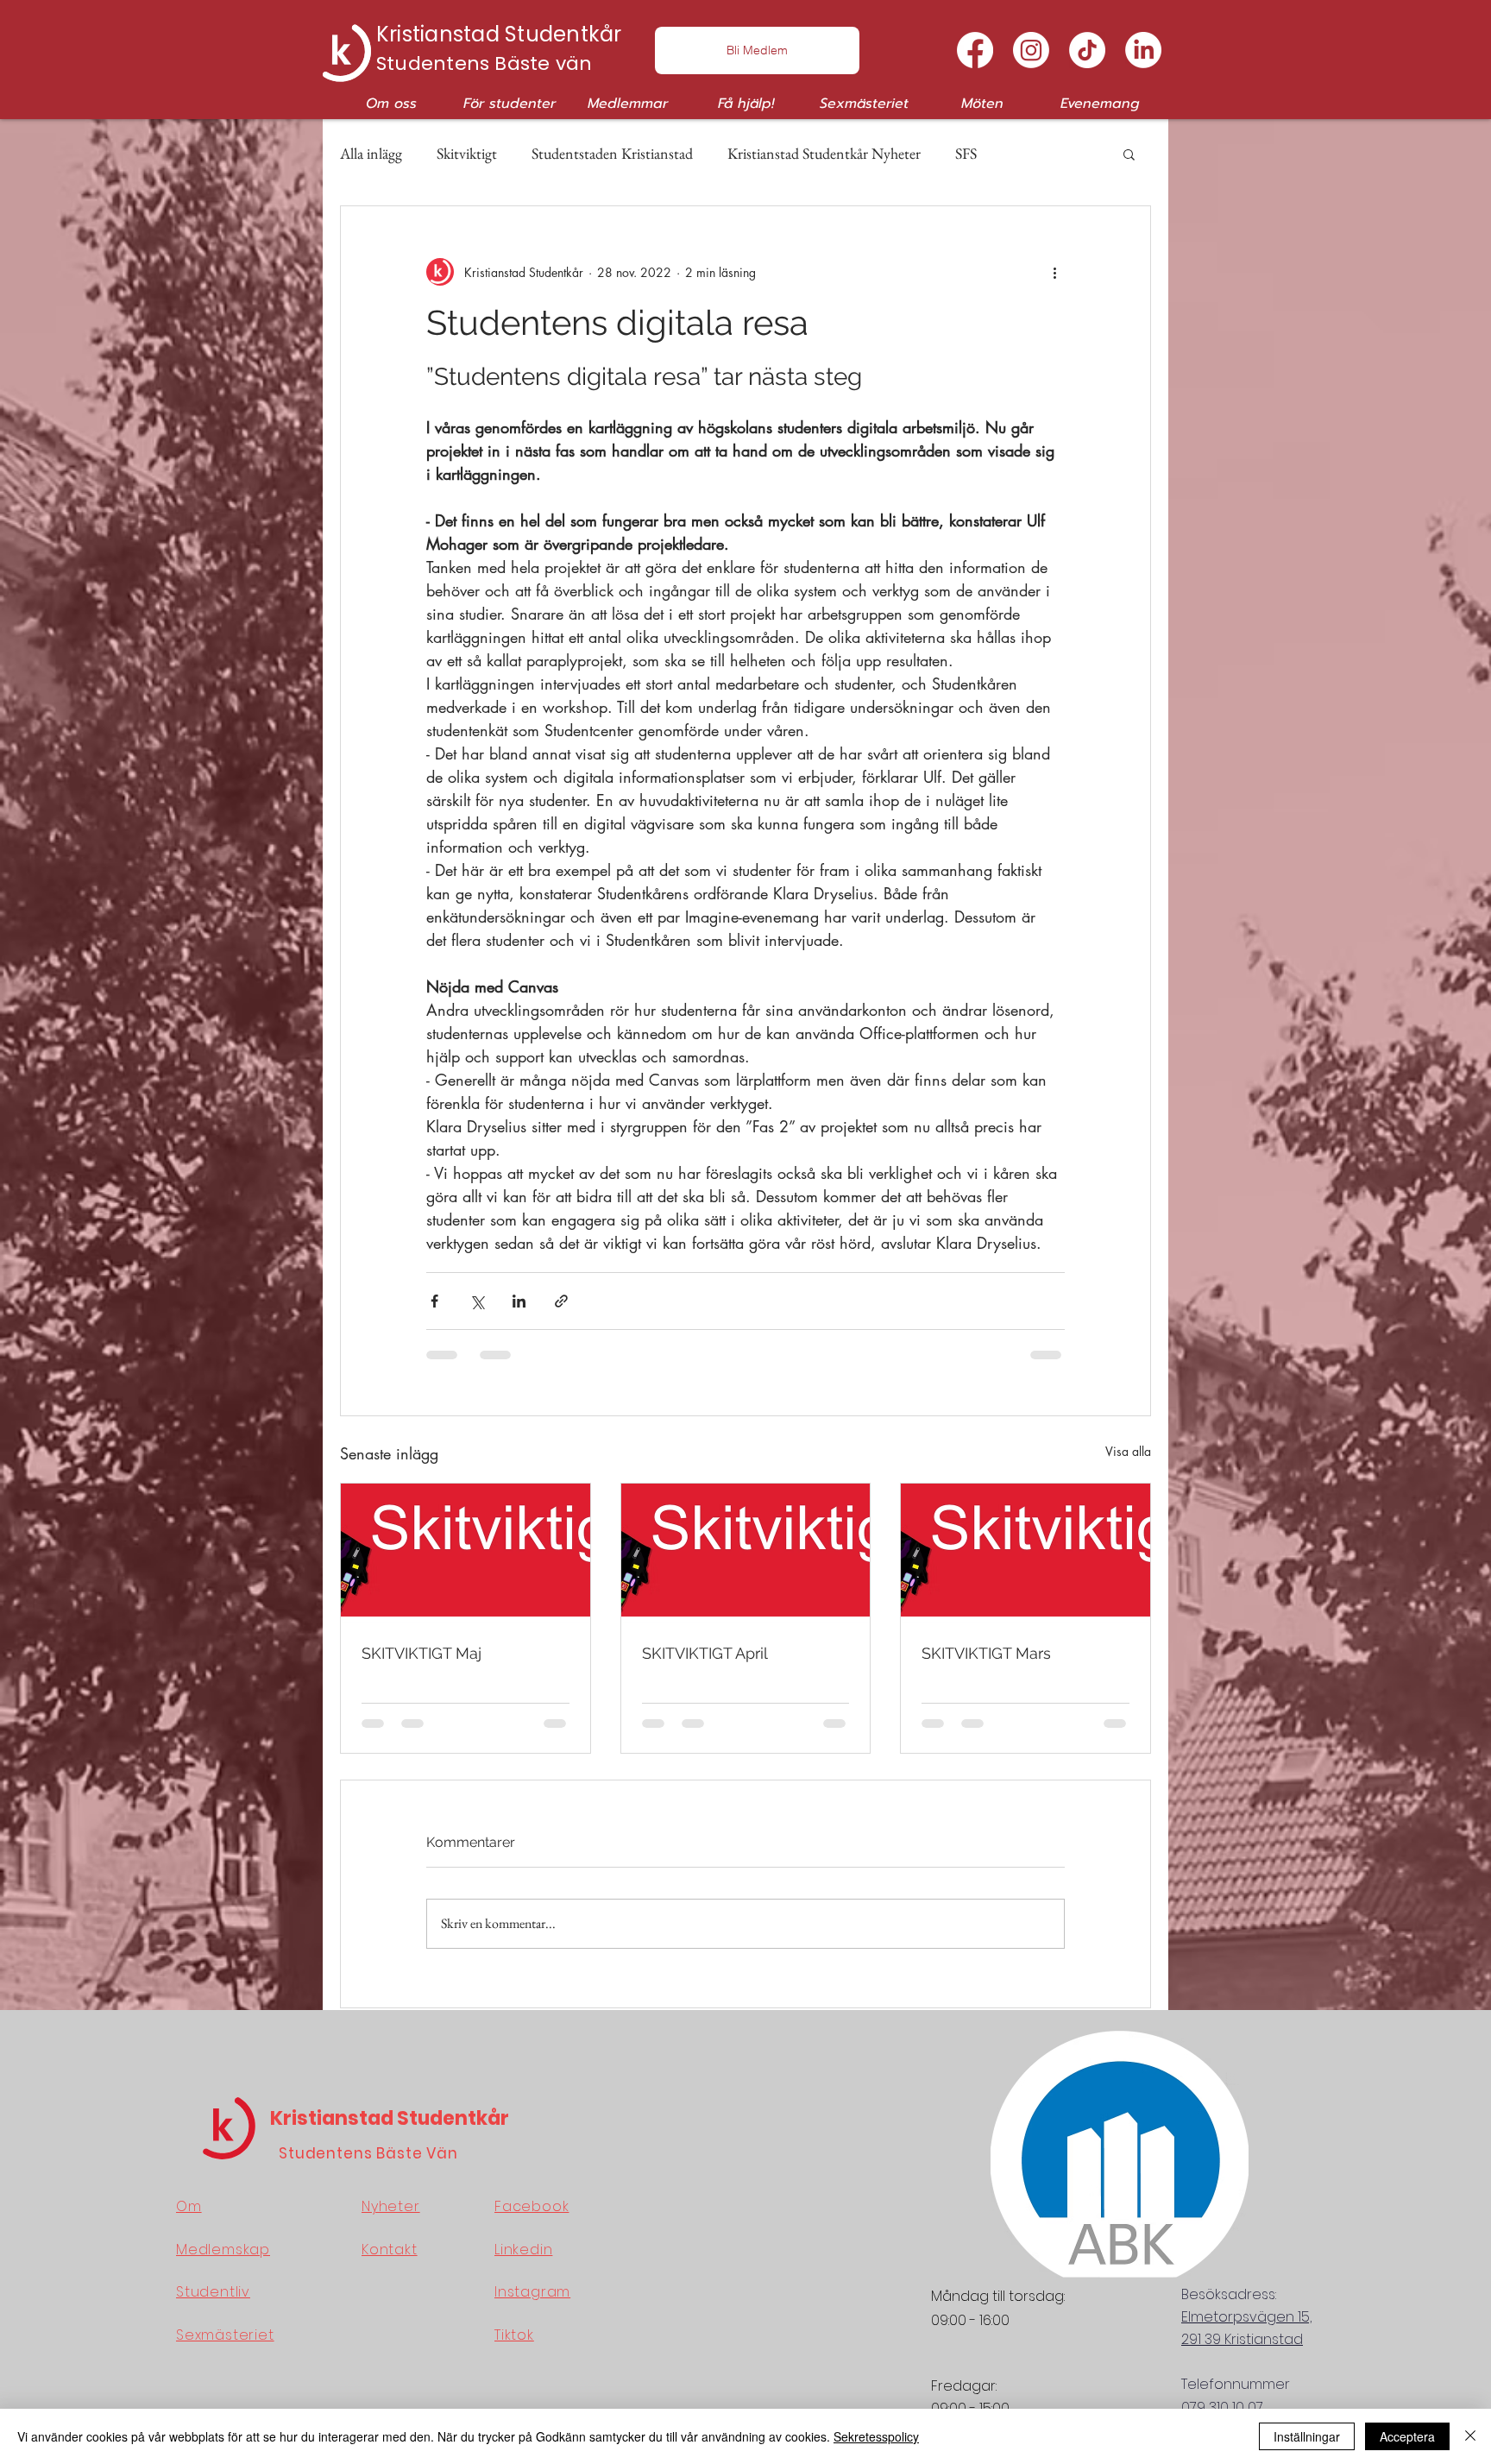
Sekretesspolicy (876, 2436)
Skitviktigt (467, 153)
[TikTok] (1087, 50)
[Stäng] (1470, 2436)
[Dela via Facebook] (434, 1301)
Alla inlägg (371, 153)
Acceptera (1407, 2436)
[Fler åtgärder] (1054, 272)
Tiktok (514, 2335)
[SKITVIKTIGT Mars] (1025, 1553)
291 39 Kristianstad (1242, 2339)
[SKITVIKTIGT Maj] (466, 1553)
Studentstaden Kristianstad (612, 153)
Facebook (532, 2206)
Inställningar (1307, 2436)
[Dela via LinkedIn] (519, 1301)
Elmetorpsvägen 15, (1246, 2317)
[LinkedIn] (1143, 50)
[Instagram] (1031, 50)
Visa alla (1128, 1451)
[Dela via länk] (561, 1301)
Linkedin (523, 2250)
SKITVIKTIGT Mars (986, 1653)
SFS (966, 153)
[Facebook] (975, 50)
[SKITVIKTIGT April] (746, 1553)
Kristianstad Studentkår (390, 2118)
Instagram (532, 2292)
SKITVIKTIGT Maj (422, 1653)
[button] (391, 104)
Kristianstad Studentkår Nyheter (824, 153)
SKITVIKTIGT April (705, 1653)
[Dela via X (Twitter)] (477, 1301)
